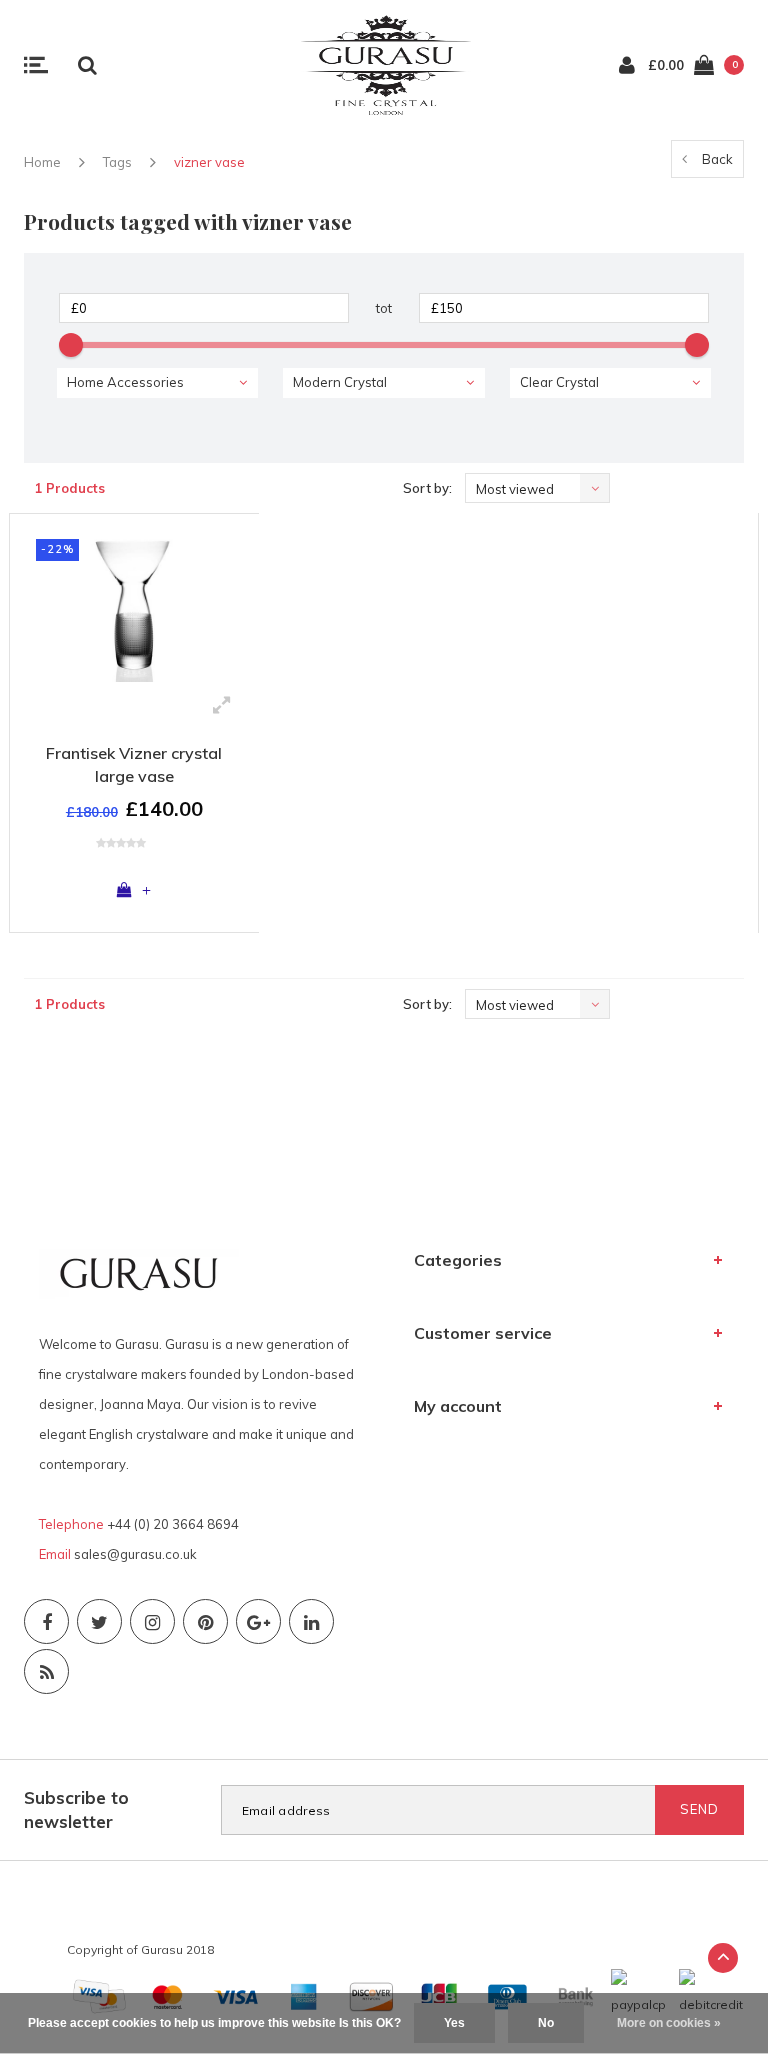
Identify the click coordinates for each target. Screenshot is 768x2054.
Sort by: (427, 488)
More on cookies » (669, 2023)
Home (42, 162)
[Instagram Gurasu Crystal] (152, 1621)
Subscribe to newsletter (76, 1809)
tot (384, 308)
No (546, 2023)
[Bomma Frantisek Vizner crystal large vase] (134, 605)
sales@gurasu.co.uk (135, 1554)
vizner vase (209, 162)
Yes (454, 2023)
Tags (117, 162)
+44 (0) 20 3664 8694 (173, 1524)
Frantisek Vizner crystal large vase (134, 764)
